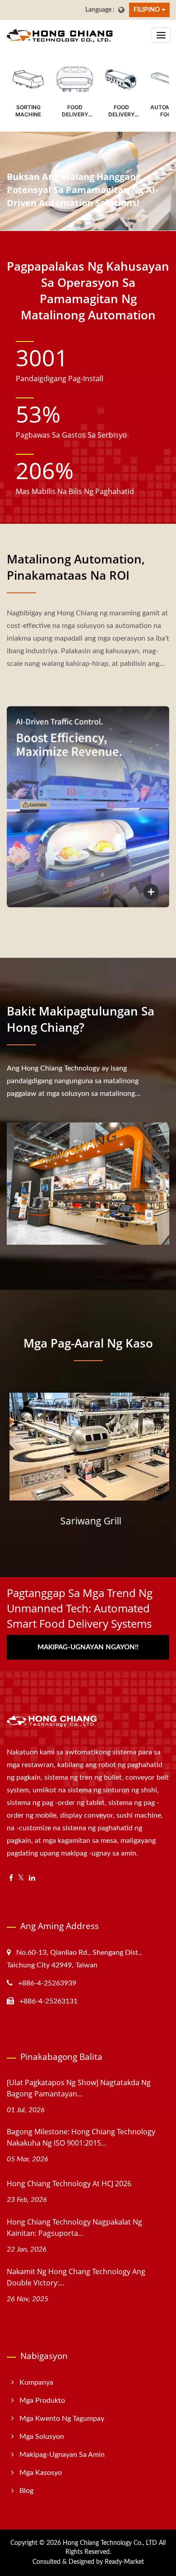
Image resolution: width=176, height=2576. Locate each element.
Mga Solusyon (42, 2437)
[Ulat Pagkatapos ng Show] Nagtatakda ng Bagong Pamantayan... (79, 2088)
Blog (26, 2491)
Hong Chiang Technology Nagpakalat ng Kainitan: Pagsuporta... (74, 2227)
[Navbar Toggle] (161, 35)
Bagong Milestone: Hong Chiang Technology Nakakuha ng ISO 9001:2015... (81, 2137)
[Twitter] (21, 1878)
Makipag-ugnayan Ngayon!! (88, 1647)
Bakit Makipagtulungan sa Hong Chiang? (81, 1019)
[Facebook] (11, 1878)
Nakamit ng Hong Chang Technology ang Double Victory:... (76, 2277)
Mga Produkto (42, 2401)
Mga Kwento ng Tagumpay (62, 2419)
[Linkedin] (32, 1878)
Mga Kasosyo (41, 2473)
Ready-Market (124, 2562)
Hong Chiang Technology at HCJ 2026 (69, 2184)
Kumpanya (36, 2382)
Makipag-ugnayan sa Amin (62, 2455)
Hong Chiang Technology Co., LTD (110, 2543)
